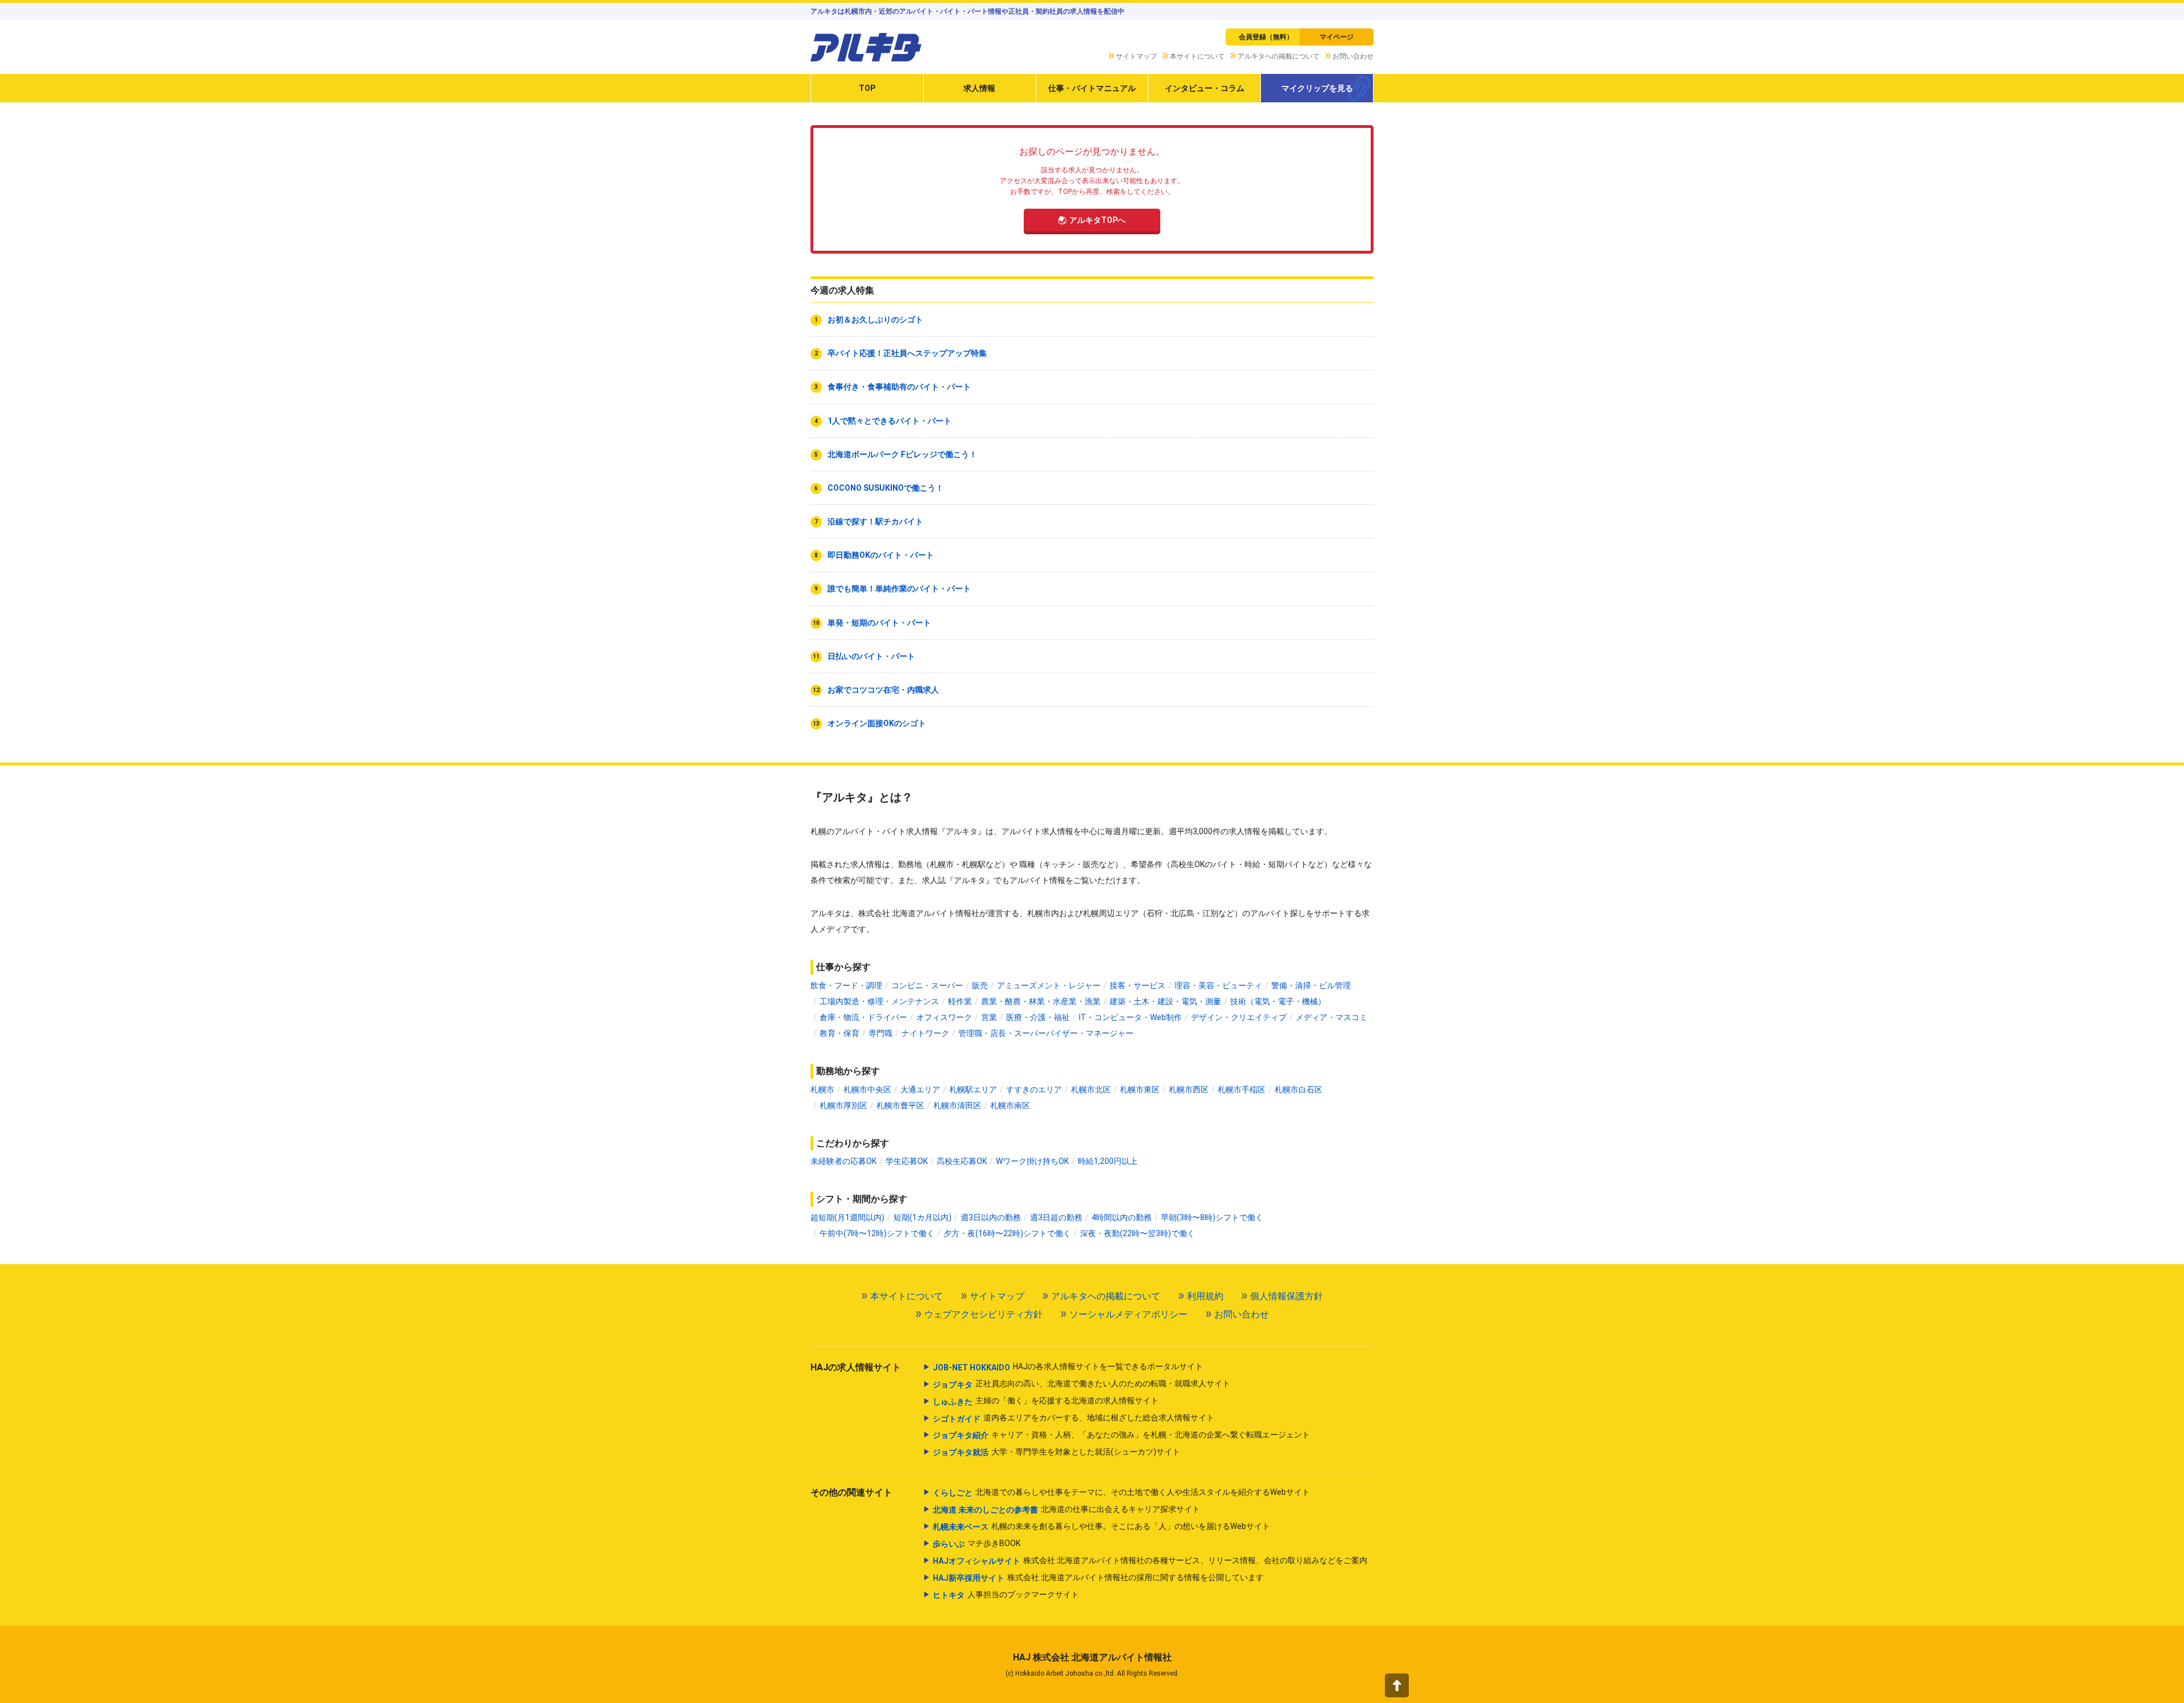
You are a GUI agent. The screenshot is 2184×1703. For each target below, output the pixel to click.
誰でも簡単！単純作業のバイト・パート (899, 589)
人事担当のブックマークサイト (1006, 1595)
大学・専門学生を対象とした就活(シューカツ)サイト (1056, 1452)
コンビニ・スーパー (927, 985)
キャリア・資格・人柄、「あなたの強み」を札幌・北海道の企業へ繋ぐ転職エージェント (1121, 1435)
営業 (989, 1017)
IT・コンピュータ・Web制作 (1130, 1017)
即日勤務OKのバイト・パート (881, 555)
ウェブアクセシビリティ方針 (983, 1314)
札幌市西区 (1189, 1089)
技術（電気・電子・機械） (1278, 1001)
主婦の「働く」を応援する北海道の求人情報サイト (1046, 1401)
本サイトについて (1197, 56)
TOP (867, 88)
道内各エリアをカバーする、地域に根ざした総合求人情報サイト (1074, 1418)
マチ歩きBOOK (977, 1544)
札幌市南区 (1010, 1105)
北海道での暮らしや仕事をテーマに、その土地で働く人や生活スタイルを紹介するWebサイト (1121, 1492)
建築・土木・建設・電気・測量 (1165, 1001)
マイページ (1337, 37)
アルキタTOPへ (1097, 220)
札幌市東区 (1140, 1089)
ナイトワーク (925, 1033)
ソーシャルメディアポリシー (1128, 1314)
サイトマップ (1136, 56)
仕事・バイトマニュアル (1092, 88)
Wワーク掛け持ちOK (1032, 1161)
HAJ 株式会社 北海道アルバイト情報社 (1092, 1657)
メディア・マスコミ (1331, 1017)
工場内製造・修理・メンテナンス (879, 1001)
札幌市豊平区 (900, 1105)
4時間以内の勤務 (1122, 1217)
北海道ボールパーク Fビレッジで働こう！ (902, 454)
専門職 (880, 1033)
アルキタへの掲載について (1279, 56)
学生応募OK (907, 1161)
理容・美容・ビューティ (1218, 985)
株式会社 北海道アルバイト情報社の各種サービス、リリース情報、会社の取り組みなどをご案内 (1150, 1561)
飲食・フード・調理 (846, 985)
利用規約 (1205, 1296)
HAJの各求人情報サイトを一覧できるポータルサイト (1068, 1367)
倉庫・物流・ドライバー (863, 1017)
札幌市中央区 (867, 1089)
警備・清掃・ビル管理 (1311, 985)
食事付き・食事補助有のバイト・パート (899, 387)
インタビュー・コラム (1205, 88)
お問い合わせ (1353, 56)
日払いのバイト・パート (871, 656)
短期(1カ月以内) (923, 1217)
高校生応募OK (962, 1161)
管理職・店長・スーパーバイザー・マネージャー (1046, 1033)
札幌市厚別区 (843, 1105)
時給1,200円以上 (1108, 1161)
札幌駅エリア (973, 1089)
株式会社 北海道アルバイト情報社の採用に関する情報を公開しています (1098, 1578)
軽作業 (960, 1001)
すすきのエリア (1034, 1089)
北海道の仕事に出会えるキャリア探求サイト (1066, 1509)
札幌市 (822, 1089)
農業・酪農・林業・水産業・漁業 (1041, 1001)
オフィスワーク (944, 1017)
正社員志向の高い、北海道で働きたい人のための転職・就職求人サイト (1081, 1384)
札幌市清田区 (957, 1105)
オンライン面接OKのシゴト (877, 723)
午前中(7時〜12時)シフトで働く (877, 1233)
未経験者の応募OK (843, 1161)
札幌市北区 (1091, 1089)
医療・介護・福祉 (1038, 1017)
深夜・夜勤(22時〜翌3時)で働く (1137, 1233)
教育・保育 (839, 1033)
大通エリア (920, 1089)
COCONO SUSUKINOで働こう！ (886, 488)
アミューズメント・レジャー (1049, 985)
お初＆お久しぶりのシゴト (875, 320)
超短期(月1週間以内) (847, 1217)
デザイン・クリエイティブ (1239, 1017)
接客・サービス (1137, 985)
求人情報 (979, 88)
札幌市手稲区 (1242, 1089)
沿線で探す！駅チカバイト (875, 521)
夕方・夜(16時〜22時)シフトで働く (1007, 1233)
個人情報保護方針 (1287, 1296)
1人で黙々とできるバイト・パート (890, 421)
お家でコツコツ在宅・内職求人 (883, 690)
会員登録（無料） (1266, 37)
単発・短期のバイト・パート (879, 623)
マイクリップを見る (1317, 88)
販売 (980, 985)
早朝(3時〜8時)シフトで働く (1212, 1217)
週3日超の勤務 (1056, 1217)
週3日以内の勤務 (991, 1217)
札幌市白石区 (1298, 1089)
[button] (1397, 1685)
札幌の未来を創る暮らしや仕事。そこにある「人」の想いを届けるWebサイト (1101, 1526)
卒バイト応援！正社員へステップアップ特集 (907, 353)
